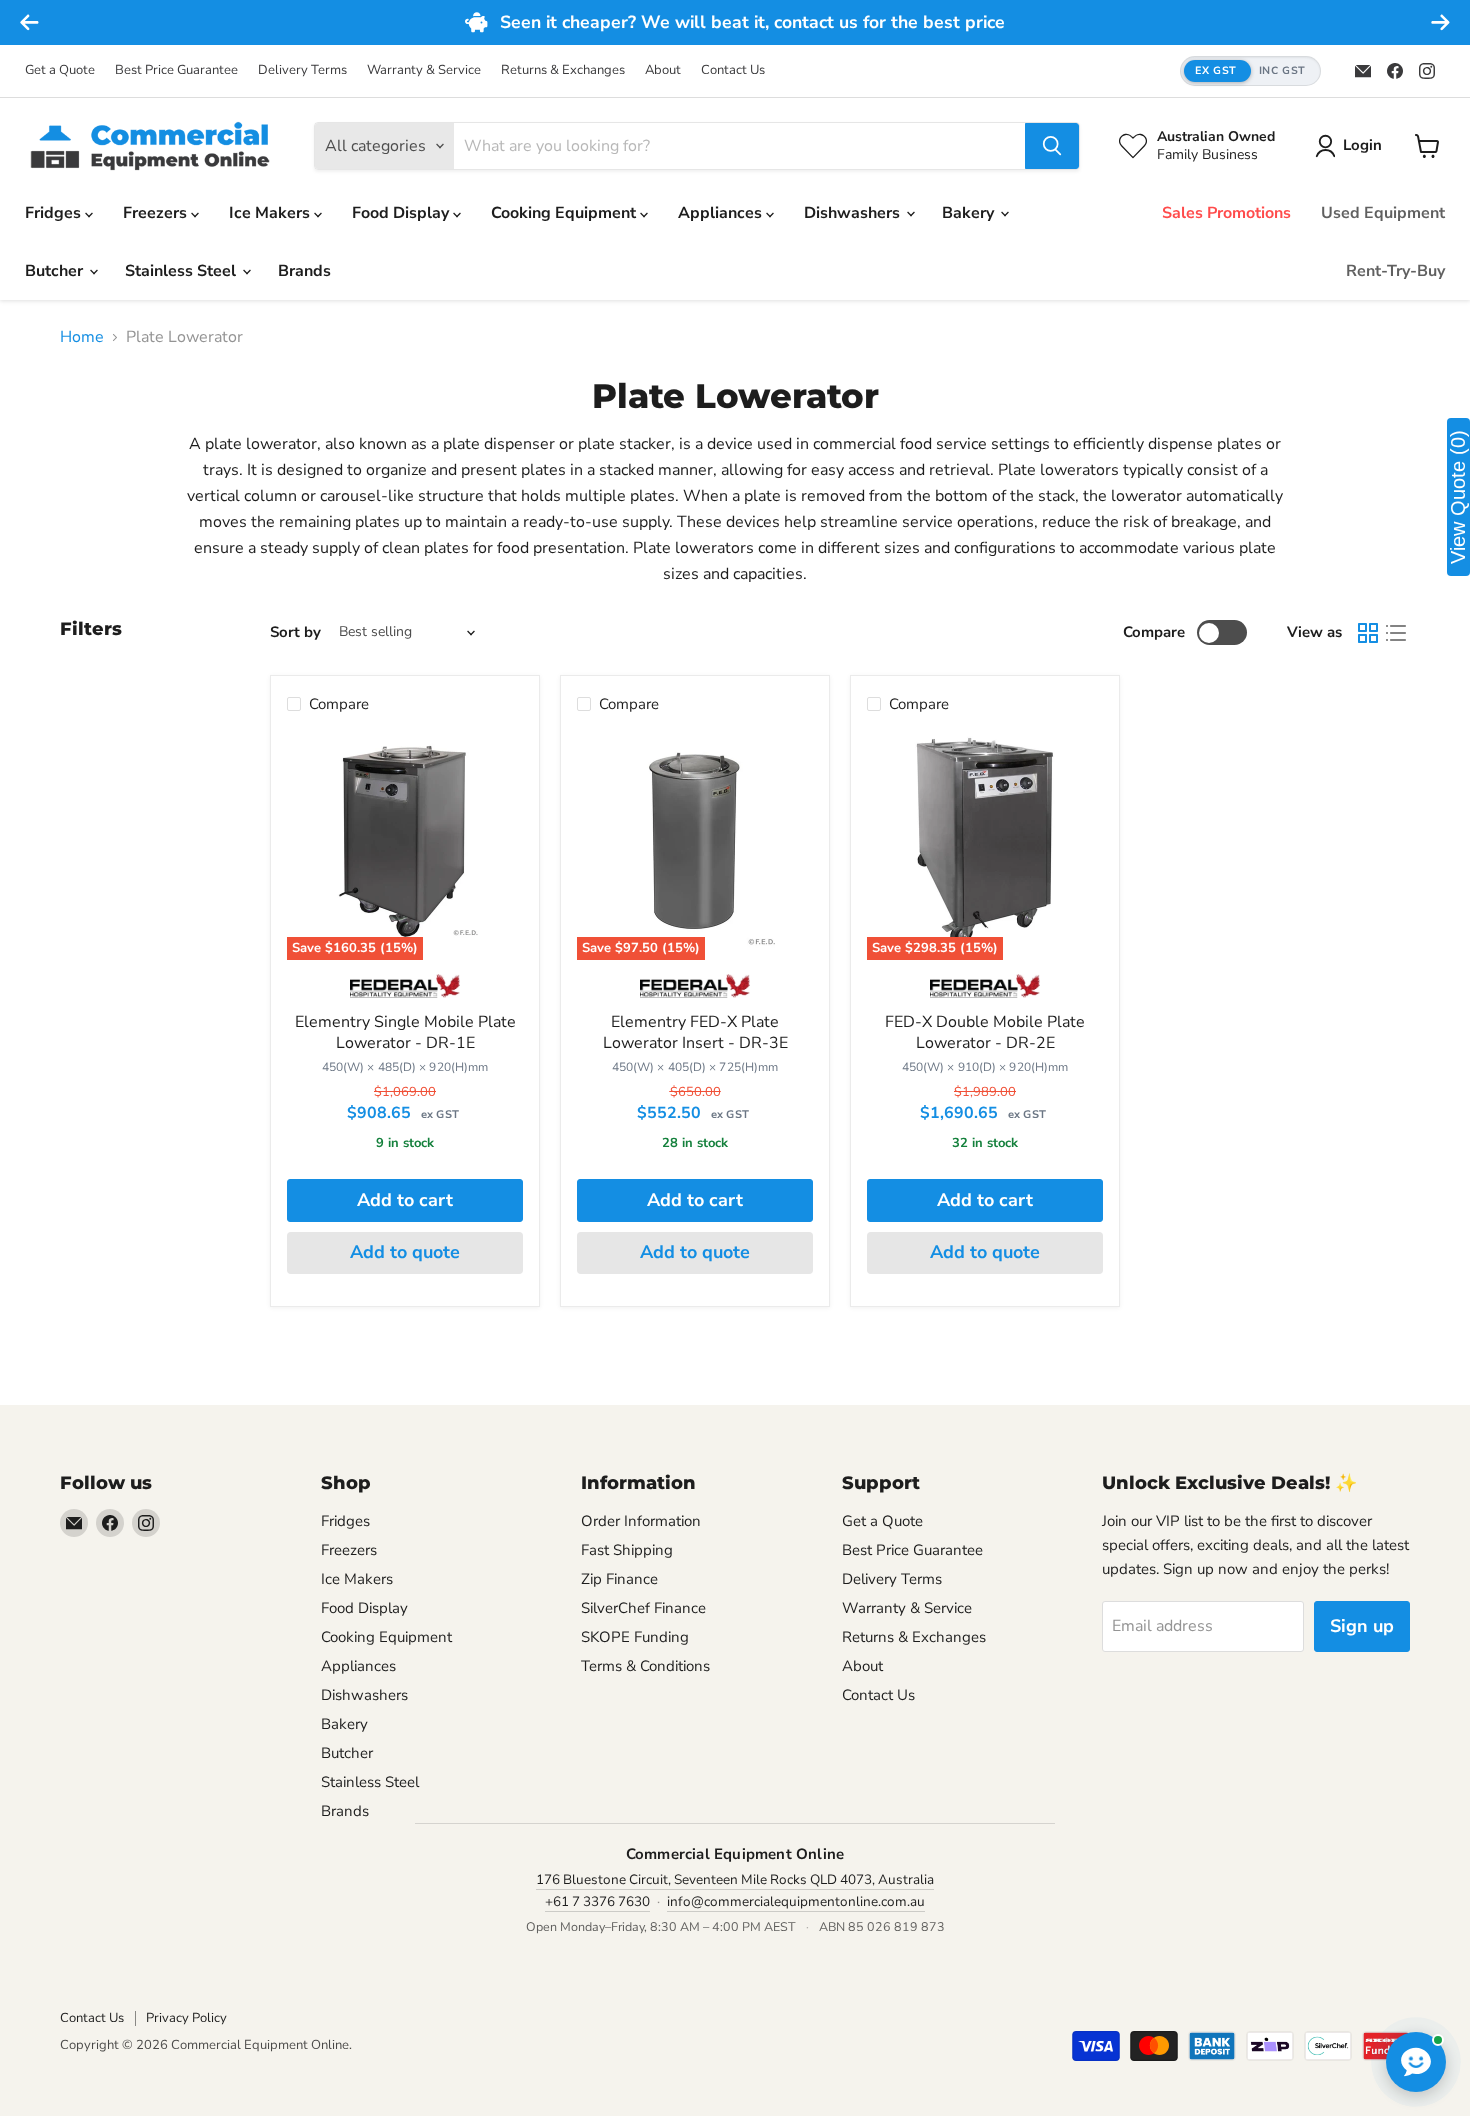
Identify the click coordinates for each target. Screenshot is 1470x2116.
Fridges (55, 213)
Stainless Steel (182, 271)
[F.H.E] (404, 993)
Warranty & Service (424, 70)
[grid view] (1368, 633)
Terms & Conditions (645, 1666)
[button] (1250, 71)
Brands (304, 271)
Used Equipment (1383, 213)
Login (1362, 145)
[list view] (1396, 633)
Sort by (295, 632)
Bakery (970, 213)
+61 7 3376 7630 (597, 1901)
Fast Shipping (627, 1550)
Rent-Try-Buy (1395, 271)
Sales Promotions (1226, 213)
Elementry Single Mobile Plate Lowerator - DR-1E (405, 1032)
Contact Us (733, 70)
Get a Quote (60, 70)
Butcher (56, 271)
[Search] (1052, 146)
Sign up (1362, 1626)
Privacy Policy (186, 2018)
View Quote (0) (1458, 497)
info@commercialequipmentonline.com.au (796, 1901)
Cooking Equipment (565, 213)
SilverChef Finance (643, 1608)
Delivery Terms (302, 70)
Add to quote (405, 1252)
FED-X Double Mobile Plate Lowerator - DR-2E (985, 1032)
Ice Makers (271, 213)
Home (82, 337)
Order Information (641, 1521)
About (663, 70)
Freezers (157, 213)
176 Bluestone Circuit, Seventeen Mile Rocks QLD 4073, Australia (735, 1879)
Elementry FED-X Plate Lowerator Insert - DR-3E (695, 1032)
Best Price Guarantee (176, 70)
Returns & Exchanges (563, 70)
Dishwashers (854, 213)
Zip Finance (619, 1579)
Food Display (402, 213)
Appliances (722, 213)
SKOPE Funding (635, 1637)
